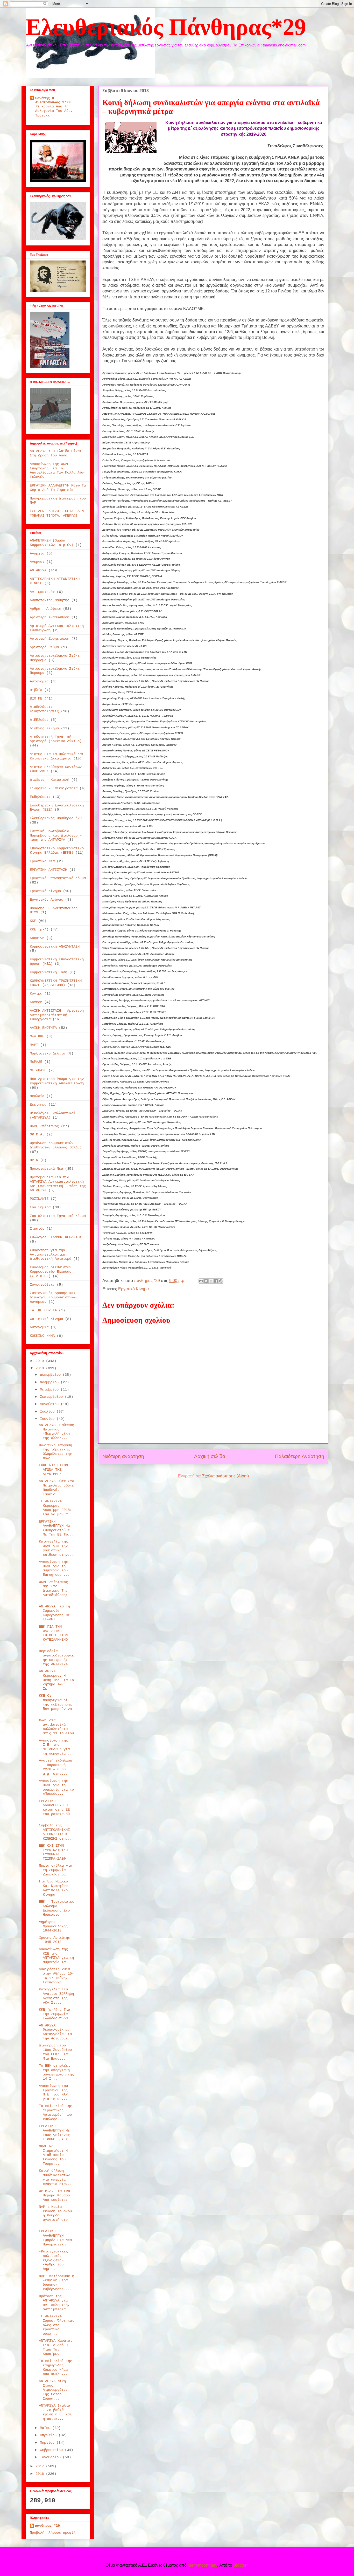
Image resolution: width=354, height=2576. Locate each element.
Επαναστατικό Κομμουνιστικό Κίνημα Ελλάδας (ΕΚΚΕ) (57, 850)
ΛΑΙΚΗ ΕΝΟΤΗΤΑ (43, 1028)
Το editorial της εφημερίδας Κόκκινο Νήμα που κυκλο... (55, 2367)
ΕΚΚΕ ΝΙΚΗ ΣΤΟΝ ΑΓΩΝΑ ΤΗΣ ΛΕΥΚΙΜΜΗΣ (53, 1470)
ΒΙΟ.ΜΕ (36, 698)
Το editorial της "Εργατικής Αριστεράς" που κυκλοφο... (55, 2112)
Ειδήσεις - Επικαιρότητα (54, 788)
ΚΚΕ (33, 921)
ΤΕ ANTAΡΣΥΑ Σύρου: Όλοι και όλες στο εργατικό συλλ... (56, 2325)
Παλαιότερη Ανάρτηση (300, 1456)
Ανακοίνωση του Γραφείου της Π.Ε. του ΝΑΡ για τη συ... (53, 2092)
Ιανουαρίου (51, 2457)
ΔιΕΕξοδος (39, 720)
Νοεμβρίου (50, 1382)
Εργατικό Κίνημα (133, 1289)
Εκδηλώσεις (40, 797)
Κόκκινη (37, 938)
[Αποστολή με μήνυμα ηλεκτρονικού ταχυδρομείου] (201, 1281)
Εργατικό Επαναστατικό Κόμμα (58, 878)
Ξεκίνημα (38, 1105)
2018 (41, 1368)
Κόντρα (36, 994)
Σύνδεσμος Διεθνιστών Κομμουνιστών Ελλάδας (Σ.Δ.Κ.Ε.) (51, 1272)
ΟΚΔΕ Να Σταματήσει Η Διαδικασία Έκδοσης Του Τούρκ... (53, 2155)
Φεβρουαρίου (52, 2450)
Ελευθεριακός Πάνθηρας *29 (56, 818)
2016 (41, 2474)
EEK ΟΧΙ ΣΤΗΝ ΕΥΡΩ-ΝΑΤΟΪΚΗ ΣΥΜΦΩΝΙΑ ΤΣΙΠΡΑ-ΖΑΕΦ (53, 1852)
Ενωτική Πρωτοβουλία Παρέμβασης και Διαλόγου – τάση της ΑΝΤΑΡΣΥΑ (56, 835)
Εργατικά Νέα (42, 861)
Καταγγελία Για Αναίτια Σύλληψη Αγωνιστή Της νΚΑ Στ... (56, 1996)
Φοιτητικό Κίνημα (46, 1319)
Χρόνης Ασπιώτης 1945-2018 (54, 1940)
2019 (41, 1361)
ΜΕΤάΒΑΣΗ (38, 1070)
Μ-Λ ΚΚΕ (37, 1036)
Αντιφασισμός (42, 592)
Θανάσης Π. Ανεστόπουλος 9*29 (53, 100)
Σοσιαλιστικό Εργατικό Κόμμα (58, 1216)
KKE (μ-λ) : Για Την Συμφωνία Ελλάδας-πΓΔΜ (54, 2014)
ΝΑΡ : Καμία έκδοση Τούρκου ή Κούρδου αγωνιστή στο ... (55, 2215)
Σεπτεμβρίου (52, 1397)
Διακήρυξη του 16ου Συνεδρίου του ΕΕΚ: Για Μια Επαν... (55, 2052)
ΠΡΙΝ (34, 1160)
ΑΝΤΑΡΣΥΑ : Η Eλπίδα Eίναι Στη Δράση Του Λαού (56, 453)
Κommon (36, 1002)
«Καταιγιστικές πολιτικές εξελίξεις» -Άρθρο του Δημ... (53, 2260)
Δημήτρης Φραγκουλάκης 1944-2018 (53, 1926)
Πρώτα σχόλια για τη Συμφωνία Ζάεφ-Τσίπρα (55, 1870)
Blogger (240, 2565)
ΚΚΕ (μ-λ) (39, 929)
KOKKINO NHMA (42, 1336)
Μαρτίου (48, 2443)
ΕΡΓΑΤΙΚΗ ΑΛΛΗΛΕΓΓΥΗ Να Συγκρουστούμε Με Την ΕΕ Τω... (56, 1528)
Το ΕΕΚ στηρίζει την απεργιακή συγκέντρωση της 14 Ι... (56, 2072)
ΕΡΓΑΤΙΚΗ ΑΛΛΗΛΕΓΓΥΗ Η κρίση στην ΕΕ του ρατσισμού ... (54, 1810)
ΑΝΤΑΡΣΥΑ (38, 570)
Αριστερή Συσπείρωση (49, 639)
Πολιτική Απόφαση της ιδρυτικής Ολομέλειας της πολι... (55, 1452)
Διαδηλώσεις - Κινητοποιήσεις (44, 709)
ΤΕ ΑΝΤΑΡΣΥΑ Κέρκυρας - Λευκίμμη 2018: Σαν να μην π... (56, 1508)
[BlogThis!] (206, 1281)
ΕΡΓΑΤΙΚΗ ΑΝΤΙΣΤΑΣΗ (48, 870)
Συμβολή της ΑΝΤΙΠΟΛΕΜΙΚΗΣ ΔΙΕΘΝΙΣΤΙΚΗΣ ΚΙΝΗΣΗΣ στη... (55, 1832)
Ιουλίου (48, 1412)
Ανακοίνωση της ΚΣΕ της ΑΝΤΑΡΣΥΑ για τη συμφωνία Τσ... (56, 1956)
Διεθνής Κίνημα (44, 728)
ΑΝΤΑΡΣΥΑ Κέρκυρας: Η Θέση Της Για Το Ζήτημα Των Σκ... (56, 1680)
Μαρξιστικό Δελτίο (47, 1053)
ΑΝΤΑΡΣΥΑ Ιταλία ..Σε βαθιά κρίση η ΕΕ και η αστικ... (55, 2412)
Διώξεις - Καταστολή (49, 780)
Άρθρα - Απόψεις (45, 609)
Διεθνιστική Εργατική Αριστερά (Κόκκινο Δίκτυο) (56, 739)
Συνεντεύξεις (42, 1285)
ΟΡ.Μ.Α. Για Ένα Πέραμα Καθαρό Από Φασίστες (54, 2195)
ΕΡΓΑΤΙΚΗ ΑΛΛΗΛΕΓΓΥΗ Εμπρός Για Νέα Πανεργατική (55, 2238)
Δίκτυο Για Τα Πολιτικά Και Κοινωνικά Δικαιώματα (57, 756)
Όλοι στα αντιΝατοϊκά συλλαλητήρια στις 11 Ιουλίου (56, 1727)
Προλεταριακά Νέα (46, 1169)
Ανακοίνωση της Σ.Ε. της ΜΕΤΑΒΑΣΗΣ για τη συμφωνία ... (56, 1747)
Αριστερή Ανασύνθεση (49, 617)
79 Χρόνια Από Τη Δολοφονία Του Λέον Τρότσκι (54, 111)
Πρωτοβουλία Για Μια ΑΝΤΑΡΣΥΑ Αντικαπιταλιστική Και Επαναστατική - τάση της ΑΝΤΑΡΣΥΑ (58, 1184)
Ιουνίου (48, 1419)
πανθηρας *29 (47, 2526)
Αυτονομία (39, 681)
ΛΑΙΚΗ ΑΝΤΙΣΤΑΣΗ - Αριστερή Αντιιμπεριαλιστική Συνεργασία (57, 1015)
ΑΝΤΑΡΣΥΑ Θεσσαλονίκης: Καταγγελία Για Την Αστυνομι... (56, 2032)
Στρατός (37, 1229)
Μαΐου (46, 2428)
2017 (41, 2466)
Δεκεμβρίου (51, 1375)
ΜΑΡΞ (34, 1045)
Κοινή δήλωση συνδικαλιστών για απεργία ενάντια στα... (55, 2177)
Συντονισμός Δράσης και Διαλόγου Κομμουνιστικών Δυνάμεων (54, 1297)
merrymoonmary (202, 2565)
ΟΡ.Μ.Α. (37, 1134)
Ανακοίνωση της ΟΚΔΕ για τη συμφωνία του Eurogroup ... (54, 1568)
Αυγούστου (50, 1404)
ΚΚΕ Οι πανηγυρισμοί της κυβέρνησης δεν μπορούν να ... (55, 1704)
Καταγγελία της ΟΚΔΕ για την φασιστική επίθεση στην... (56, 1548)
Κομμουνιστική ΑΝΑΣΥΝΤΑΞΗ (55, 947)
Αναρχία (37, 553)
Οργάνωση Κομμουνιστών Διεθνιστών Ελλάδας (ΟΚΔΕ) (56, 1145)
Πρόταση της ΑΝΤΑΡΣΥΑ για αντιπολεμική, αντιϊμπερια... (55, 2303)
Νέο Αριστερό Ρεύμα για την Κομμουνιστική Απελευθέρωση (57, 1081)
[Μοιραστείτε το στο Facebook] (216, 1281)
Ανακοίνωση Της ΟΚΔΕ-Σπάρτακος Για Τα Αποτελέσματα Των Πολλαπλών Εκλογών (57, 470)
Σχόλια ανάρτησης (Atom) (225, 1476)
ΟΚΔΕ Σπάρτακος (44, 1126)
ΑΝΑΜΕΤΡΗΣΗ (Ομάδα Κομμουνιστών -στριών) (52, 543)
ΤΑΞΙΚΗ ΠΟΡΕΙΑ (43, 1310)
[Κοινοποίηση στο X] (211, 1281)
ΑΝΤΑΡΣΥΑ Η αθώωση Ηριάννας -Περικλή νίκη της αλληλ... (56, 1431)
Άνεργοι (37, 562)
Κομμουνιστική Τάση (48, 972)
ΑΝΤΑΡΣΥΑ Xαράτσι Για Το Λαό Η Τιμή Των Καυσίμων (55, 2347)
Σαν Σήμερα (40, 1207)
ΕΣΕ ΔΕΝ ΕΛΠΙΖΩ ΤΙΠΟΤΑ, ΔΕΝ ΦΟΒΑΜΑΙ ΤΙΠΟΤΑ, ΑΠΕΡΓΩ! (57, 513)
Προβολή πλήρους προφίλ (53, 2533)
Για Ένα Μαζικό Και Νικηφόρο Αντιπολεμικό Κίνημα (53, 1888)
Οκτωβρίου (50, 1389)
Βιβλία (36, 690)
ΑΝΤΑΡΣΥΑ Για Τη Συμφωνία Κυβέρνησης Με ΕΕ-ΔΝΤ (54, 1613)
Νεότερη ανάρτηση (123, 1456)
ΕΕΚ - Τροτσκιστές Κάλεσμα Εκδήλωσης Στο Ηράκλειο (56, 1908)
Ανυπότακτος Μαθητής (49, 600)
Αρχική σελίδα (210, 1456)
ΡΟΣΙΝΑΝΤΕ (39, 1199)
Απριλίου (49, 2435)
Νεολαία (37, 1096)
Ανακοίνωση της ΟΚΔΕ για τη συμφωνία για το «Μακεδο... (56, 1787)
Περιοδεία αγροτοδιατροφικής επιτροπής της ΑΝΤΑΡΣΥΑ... (56, 1657)
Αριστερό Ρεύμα (44, 647)
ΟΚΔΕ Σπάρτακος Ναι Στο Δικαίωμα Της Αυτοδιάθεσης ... (53, 1591)
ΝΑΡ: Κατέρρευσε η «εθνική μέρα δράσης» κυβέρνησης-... (56, 2283)
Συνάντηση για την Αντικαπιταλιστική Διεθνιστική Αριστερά (51, 1255)
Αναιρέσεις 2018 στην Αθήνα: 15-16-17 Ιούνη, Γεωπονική (56, 1976)
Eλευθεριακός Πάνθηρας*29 (166, 27)
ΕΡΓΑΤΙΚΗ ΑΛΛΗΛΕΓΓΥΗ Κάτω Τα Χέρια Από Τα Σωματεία (58, 488)
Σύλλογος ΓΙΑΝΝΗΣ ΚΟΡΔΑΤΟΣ (56, 1237)
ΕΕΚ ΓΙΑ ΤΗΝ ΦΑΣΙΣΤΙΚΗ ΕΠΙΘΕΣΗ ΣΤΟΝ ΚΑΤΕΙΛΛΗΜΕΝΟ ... (53, 1635)
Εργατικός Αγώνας (46, 900)
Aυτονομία (39, 1327)
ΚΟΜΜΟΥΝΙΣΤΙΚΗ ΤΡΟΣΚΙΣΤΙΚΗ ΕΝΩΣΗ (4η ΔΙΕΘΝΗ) (56, 983)
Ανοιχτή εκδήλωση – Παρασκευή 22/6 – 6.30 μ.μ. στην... (55, 1767)
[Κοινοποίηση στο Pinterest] (221, 1281)
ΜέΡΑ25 (36, 1062)
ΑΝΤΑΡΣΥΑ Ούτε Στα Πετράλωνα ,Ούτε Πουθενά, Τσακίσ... (56, 1488)
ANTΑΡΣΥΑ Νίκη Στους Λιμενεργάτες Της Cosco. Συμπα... (53, 2390)
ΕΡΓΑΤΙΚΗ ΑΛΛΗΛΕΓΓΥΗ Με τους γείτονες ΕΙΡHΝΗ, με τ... (56, 2133)
